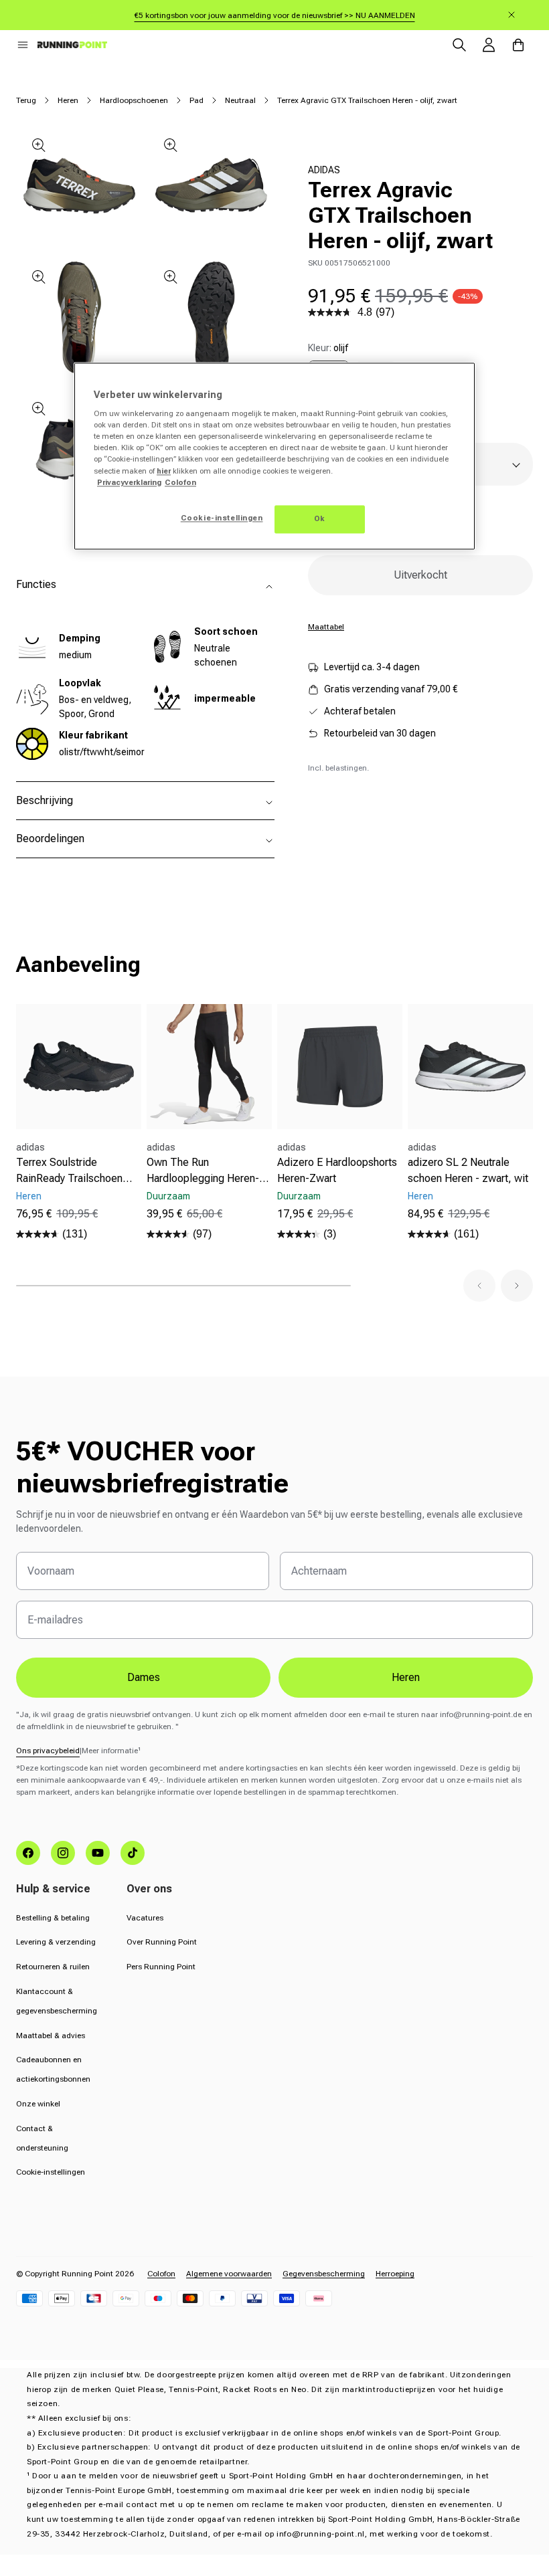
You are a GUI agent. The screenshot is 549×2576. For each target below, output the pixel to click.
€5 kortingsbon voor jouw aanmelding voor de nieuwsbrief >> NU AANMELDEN (275, 15)
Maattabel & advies (51, 2036)
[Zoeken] (459, 45)
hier (164, 471)
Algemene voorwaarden (229, 2274)
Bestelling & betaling (53, 1918)
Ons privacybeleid (48, 1751)
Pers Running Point (161, 1967)
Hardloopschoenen (134, 100)
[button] (23, 45)
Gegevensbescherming (324, 2274)
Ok (320, 518)
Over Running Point (162, 1942)
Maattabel (326, 627)
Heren (68, 100)
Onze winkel (38, 2104)
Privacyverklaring (129, 482)
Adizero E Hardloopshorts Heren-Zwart (337, 1170)
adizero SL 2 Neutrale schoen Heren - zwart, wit (468, 1170)
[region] (274, 456)
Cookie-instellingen (51, 2172)
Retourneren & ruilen (53, 1967)
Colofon (161, 2274)
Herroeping (395, 2274)
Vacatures (145, 1918)
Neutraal (240, 100)
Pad (197, 100)
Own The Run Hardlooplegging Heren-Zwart (203, 1171)
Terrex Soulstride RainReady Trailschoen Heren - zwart (69, 1171)
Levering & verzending (56, 1942)
